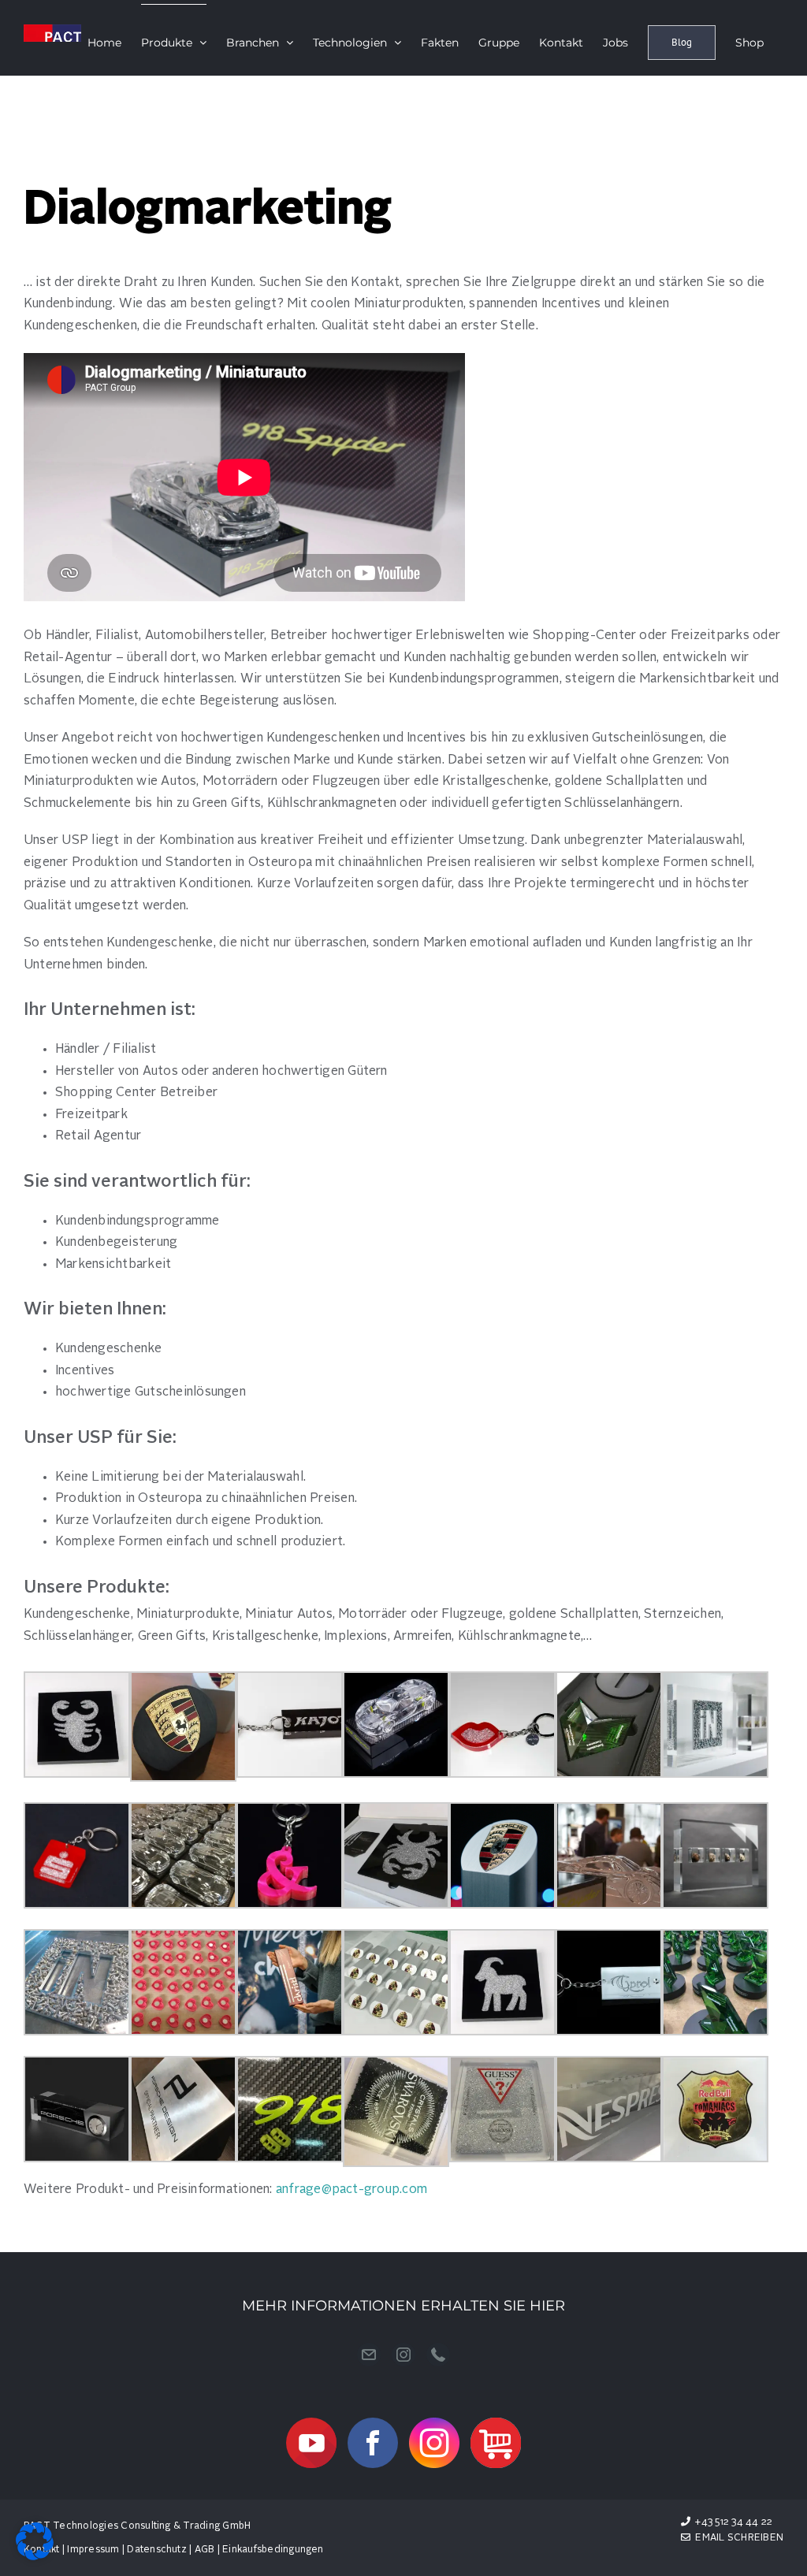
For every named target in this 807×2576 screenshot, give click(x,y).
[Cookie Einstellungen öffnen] (35, 2557)
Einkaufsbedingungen (273, 2550)
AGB (205, 2550)
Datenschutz (157, 2550)
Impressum (93, 2550)
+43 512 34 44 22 (734, 2522)
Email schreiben (737, 2538)
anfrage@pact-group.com (351, 2190)
